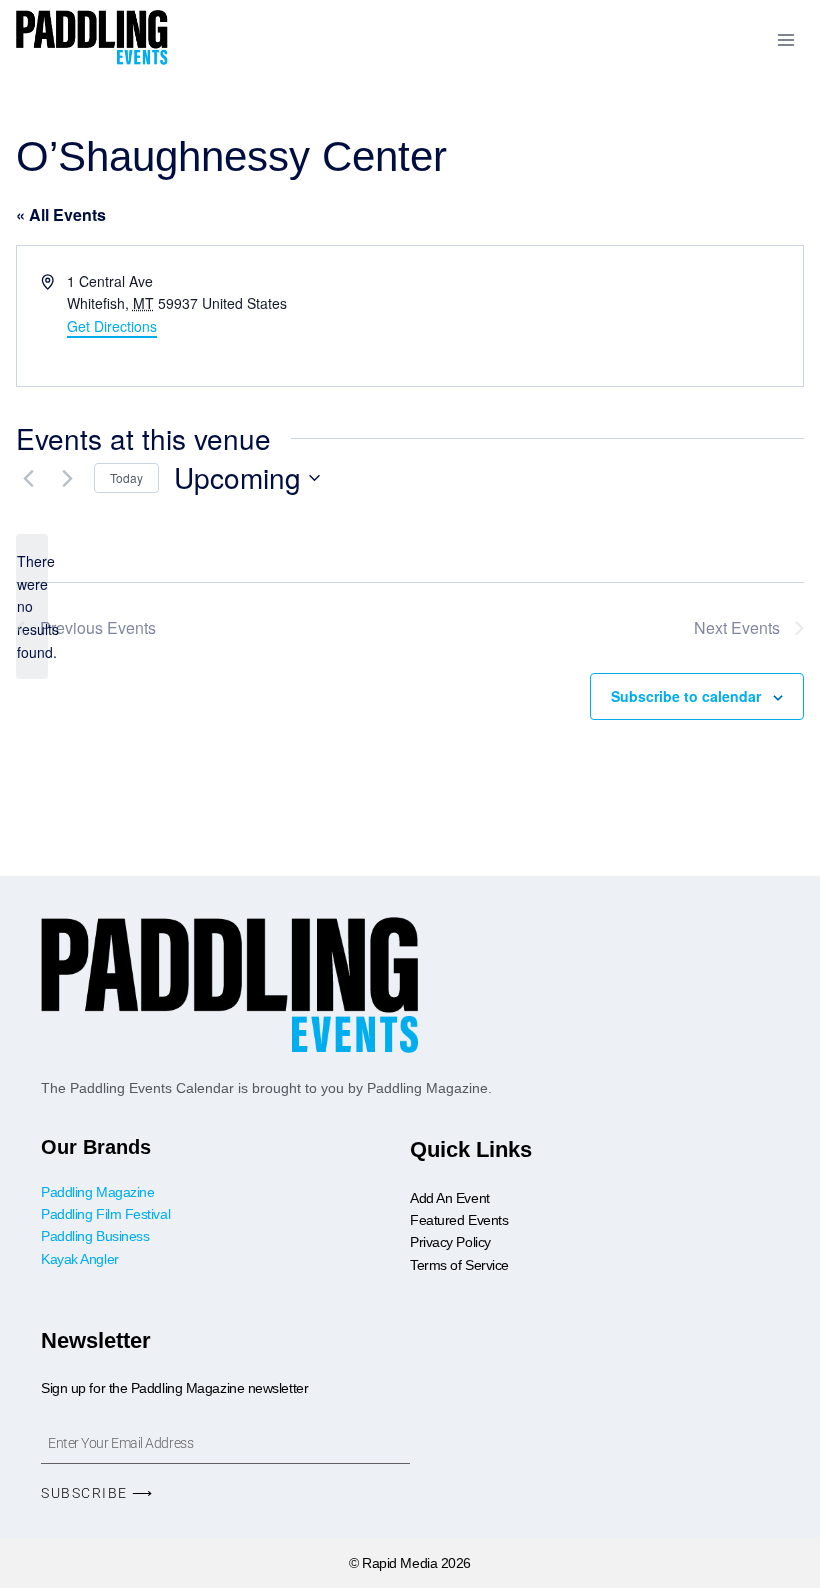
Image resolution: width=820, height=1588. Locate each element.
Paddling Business (97, 1236)
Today (126, 477)
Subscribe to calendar (686, 696)
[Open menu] (785, 39)
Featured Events (459, 1220)
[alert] (32, 606)
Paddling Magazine (97, 1192)
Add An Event (450, 1198)
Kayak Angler (80, 1259)
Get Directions (112, 326)
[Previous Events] (28, 478)
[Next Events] (67, 478)
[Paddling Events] (92, 40)
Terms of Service (459, 1265)
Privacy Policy (450, 1242)
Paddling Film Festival (105, 1214)
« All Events (61, 214)
